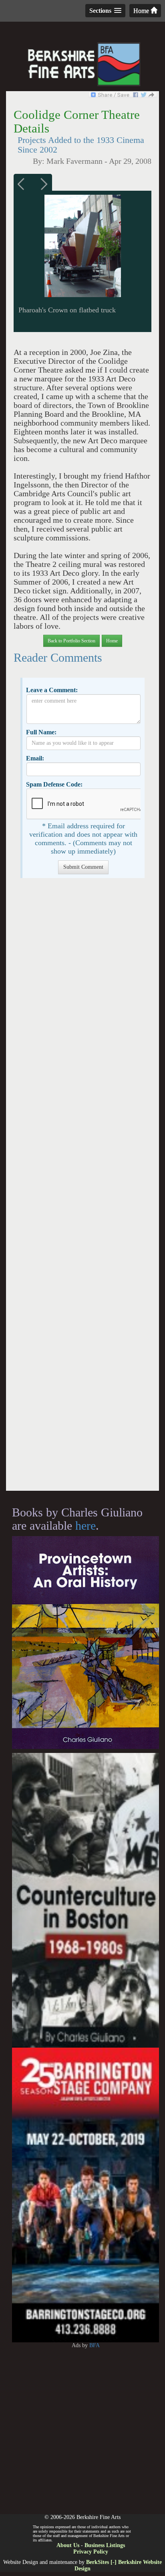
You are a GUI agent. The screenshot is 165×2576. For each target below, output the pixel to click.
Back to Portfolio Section (71, 641)
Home (142, 11)
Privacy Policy (91, 2552)
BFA (95, 2345)
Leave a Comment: (52, 690)
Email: (35, 758)
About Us (68, 2545)
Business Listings (105, 2545)
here (86, 1525)
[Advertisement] (82, 1188)
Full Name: (41, 732)
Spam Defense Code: (54, 784)
